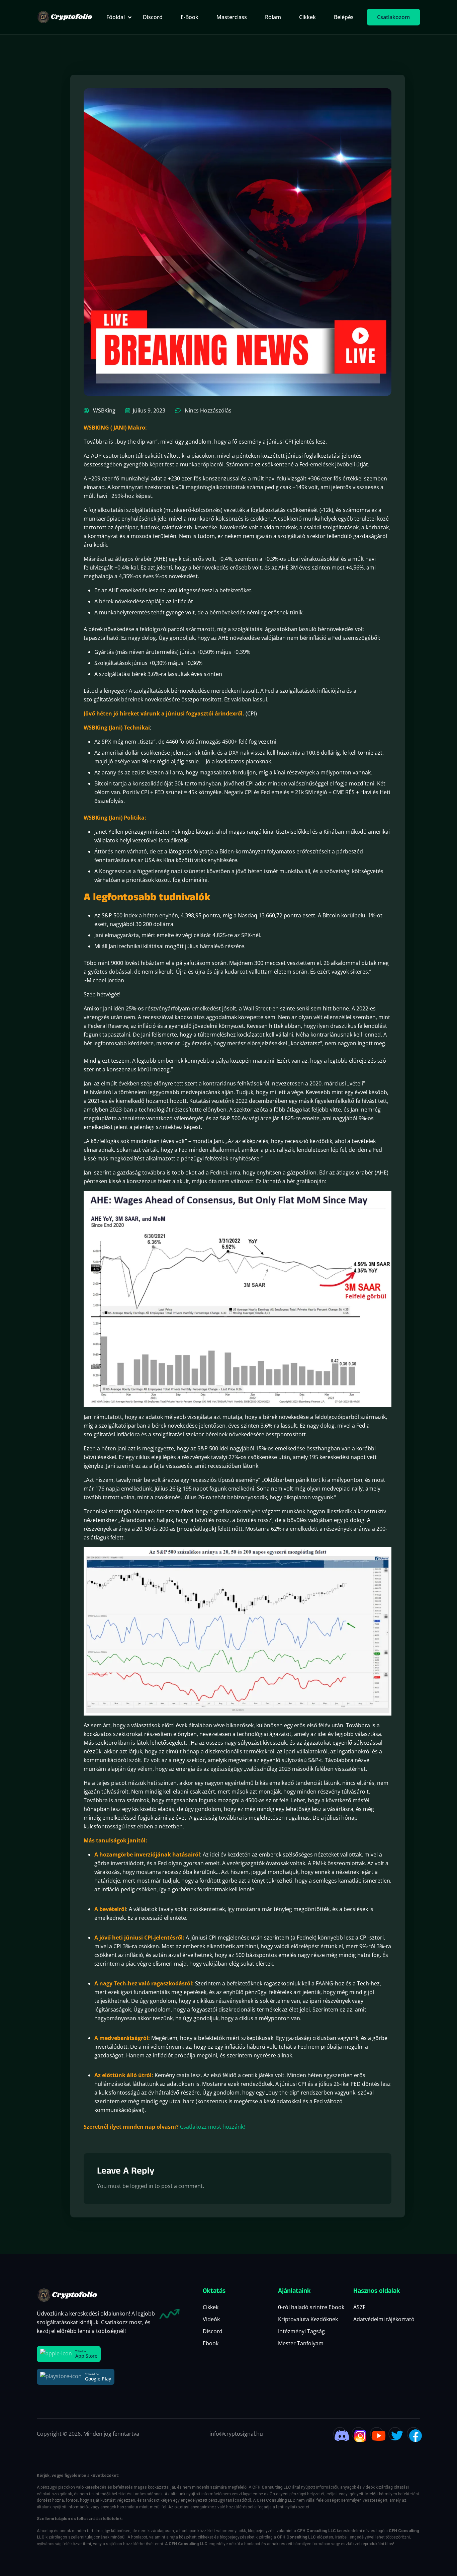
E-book (190, 17)
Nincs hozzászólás (207, 410)
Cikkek (307, 17)
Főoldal (116, 17)
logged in (142, 2186)
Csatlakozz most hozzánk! (212, 2127)
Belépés (344, 17)
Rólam (273, 17)
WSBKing (104, 410)
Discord (153, 17)
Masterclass (232, 17)
